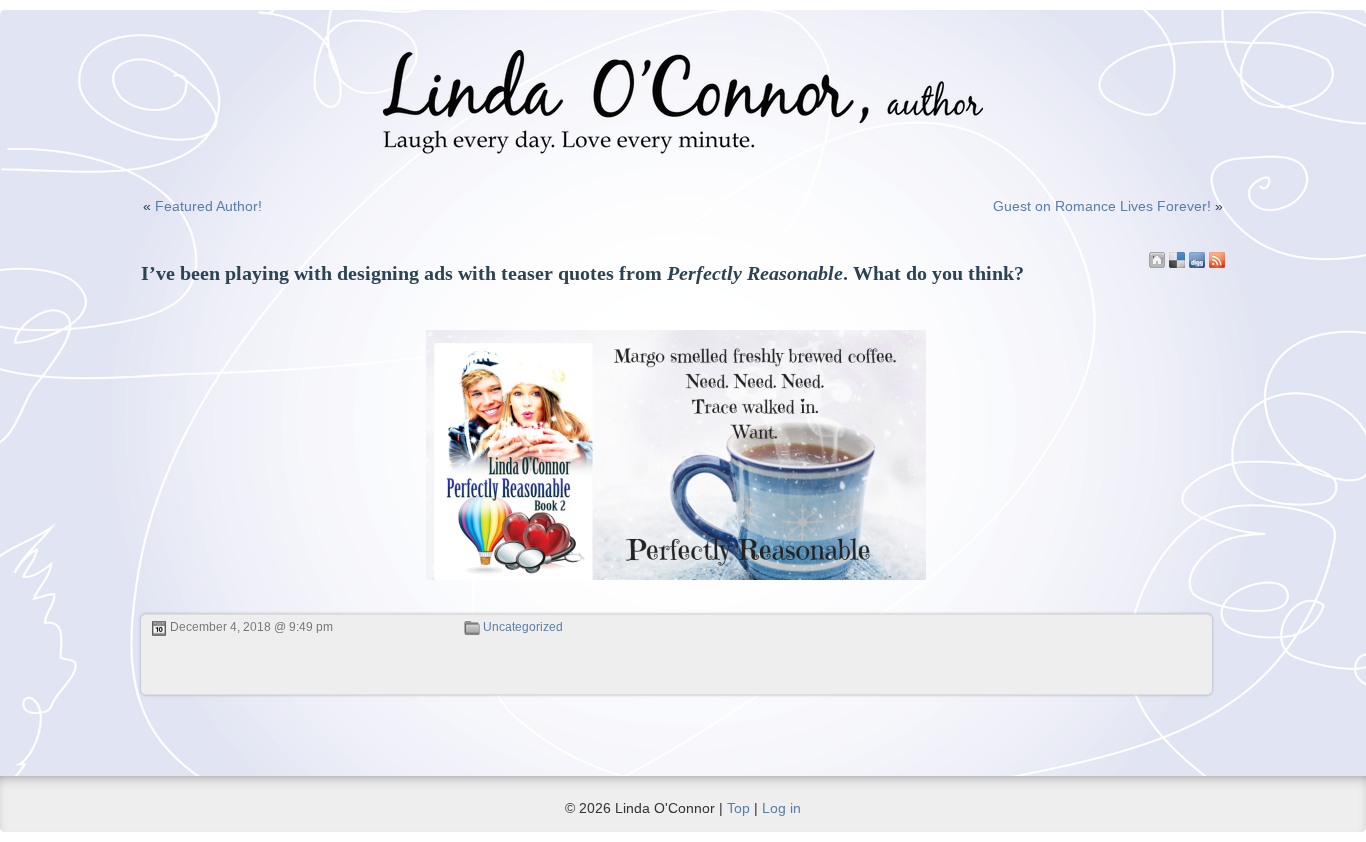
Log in (781, 808)
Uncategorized (523, 627)
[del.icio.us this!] (1177, 260)
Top (738, 808)
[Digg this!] (1197, 260)
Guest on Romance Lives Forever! (1102, 206)
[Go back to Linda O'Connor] (1157, 260)
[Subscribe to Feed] (1217, 260)
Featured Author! (208, 206)
